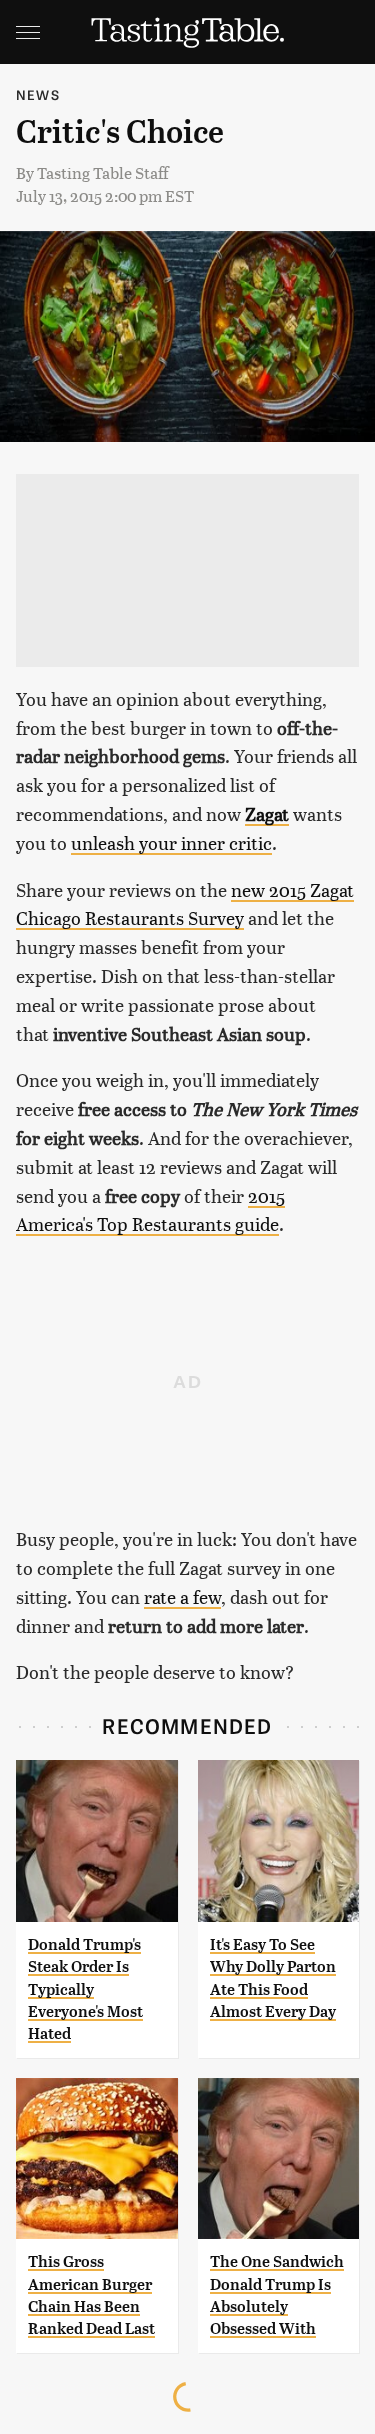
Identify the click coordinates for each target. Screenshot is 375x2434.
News (38, 94)
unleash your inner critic (171, 842)
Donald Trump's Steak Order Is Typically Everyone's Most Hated (85, 1989)
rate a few (182, 1596)
